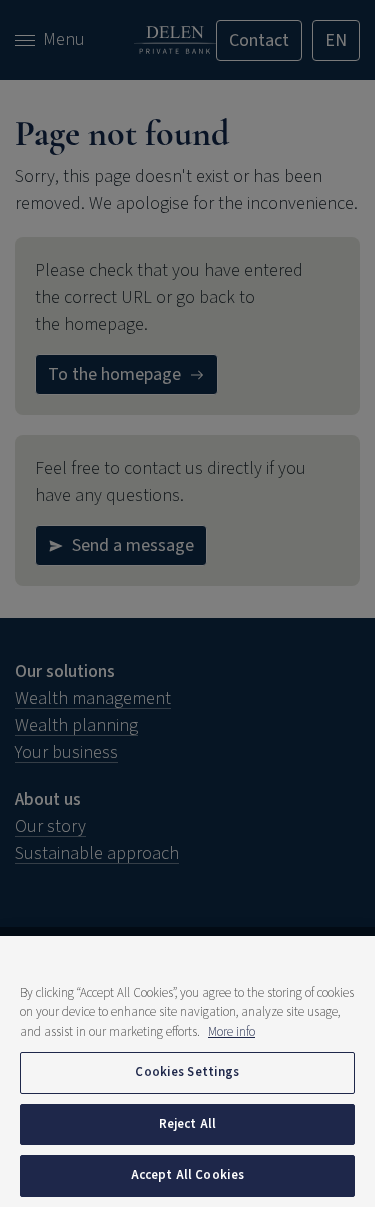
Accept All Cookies (187, 1175)
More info (231, 1032)
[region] (187, 1071)
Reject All (187, 1124)
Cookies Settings (187, 1072)
